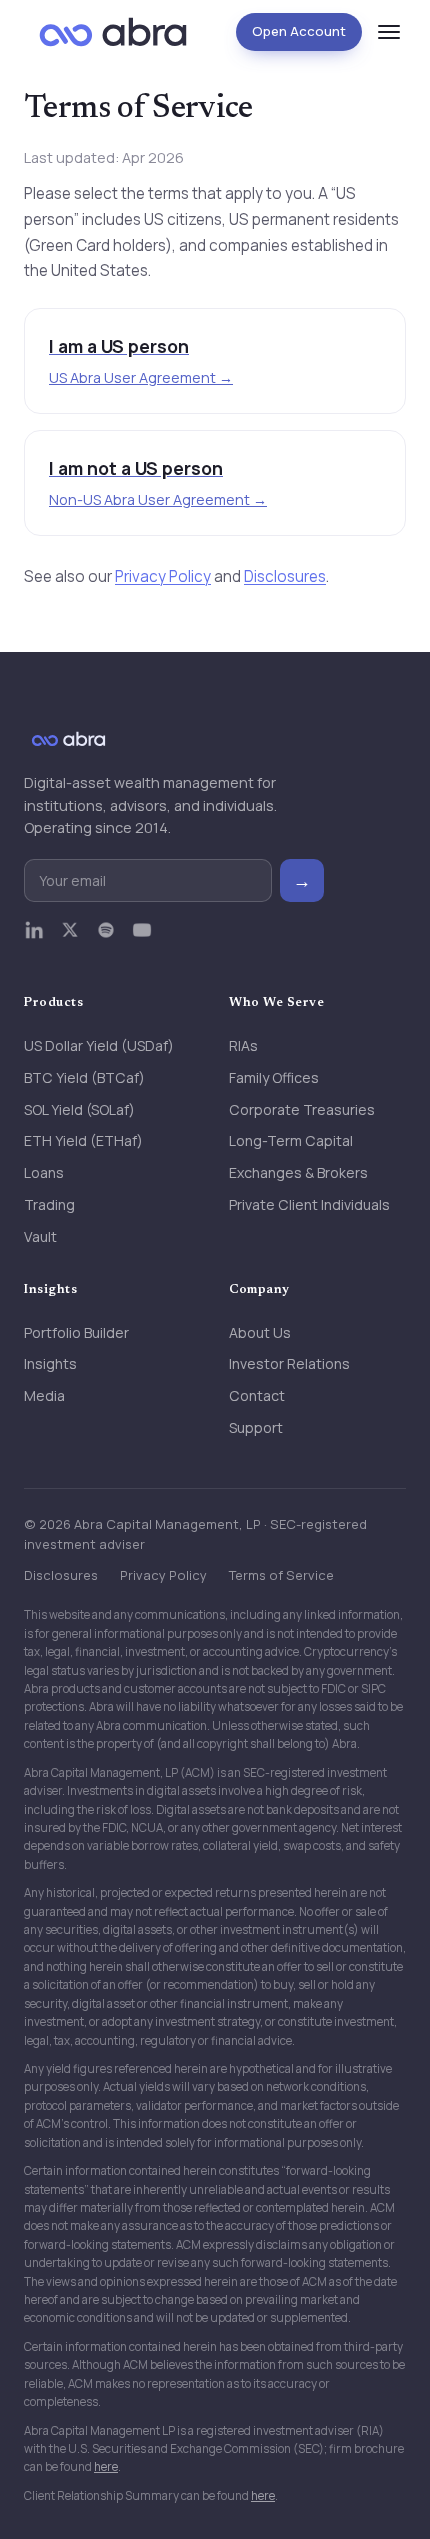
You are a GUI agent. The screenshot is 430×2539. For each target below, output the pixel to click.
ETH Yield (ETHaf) (83, 1140)
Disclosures (285, 576)
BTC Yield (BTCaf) (84, 1077)
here (106, 2466)
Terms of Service (281, 1575)
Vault (40, 1236)
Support (256, 1427)
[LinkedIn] (34, 939)
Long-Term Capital (291, 1140)
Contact (257, 1395)
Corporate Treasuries (302, 1109)
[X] (70, 939)
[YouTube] (142, 939)
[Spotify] (106, 939)
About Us (260, 1332)
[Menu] (389, 32)
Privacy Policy (163, 576)
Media (44, 1395)
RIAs (243, 1045)
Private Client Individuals (309, 1204)
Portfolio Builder (76, 1332)
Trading (49, 1204)
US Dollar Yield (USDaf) (99, 1045)
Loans (44, 1172)
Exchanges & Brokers (298, 1172)
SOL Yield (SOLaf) (79, 1109)
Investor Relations (289, 1363)
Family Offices (274, 1077)
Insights (50, 1363)
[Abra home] (113, 32)
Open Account (299, 31)
